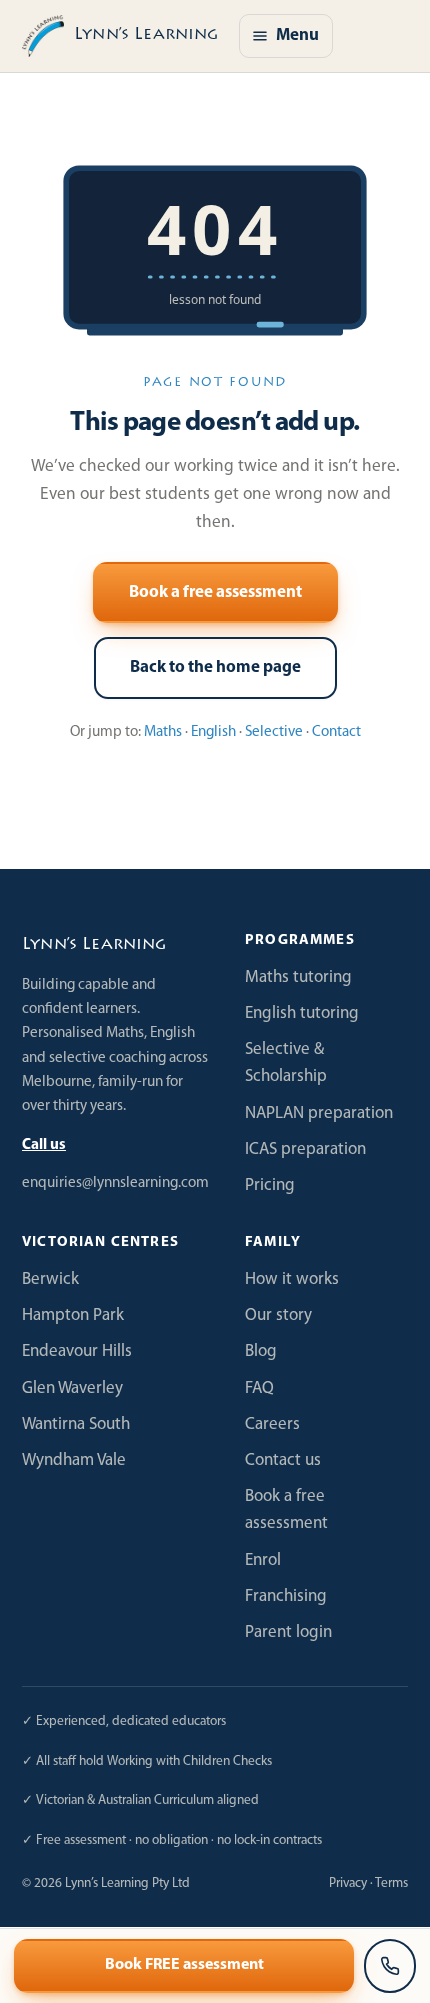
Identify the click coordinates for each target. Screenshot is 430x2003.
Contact (336, 732)
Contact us (283, 1460)
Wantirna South (76, 1424)
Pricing (270, 1185)
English (213, 732)
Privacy (348, 1883)
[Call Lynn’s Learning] (390, 1966)
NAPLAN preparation (319, 1113)
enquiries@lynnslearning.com (115, 1183)
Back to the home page (215, 667)
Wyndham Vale (74, 1460)
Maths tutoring (298, 977)
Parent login (288, 1632)
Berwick (50, 1279)
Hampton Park (73, 1315)
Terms (391, 1883)
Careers (272, 1424)
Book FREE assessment (184, 1965)
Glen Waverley (72, 1388)
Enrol (263, 1560)
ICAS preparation (305, 1149)
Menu (297, 35)
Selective (274, 732)
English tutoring (302, 1013)
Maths (163, 732)
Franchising (286, 1596)
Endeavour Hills (77, 1351)
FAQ (259, 1388)
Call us (44, 1145)
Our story (278, 1315)
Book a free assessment (215, 592)
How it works (292, 1279)
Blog (261, 1351)
